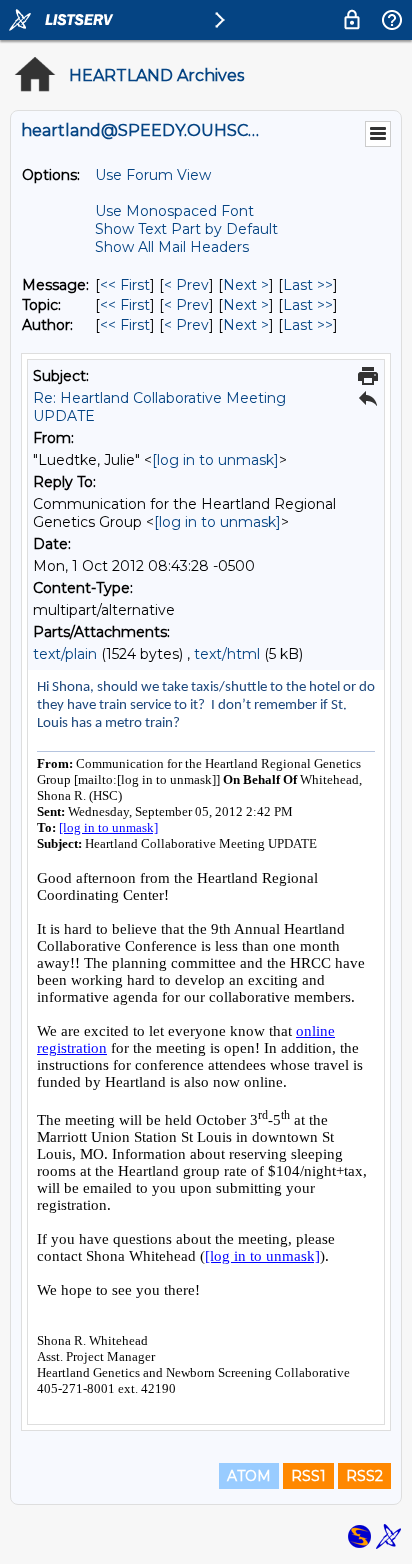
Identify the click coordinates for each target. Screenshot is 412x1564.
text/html (227, 654)
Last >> (308, 285)
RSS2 (364, 1476)
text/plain (65, 654)
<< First (125, 285)
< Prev (186, 285)
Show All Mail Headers (172, 247)
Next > (246, 285)
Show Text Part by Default (186, 229)
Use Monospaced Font (174, 211)
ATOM (249, 1476)
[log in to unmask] (215, 460)
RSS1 (308, 1476)
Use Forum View (153, 175)
